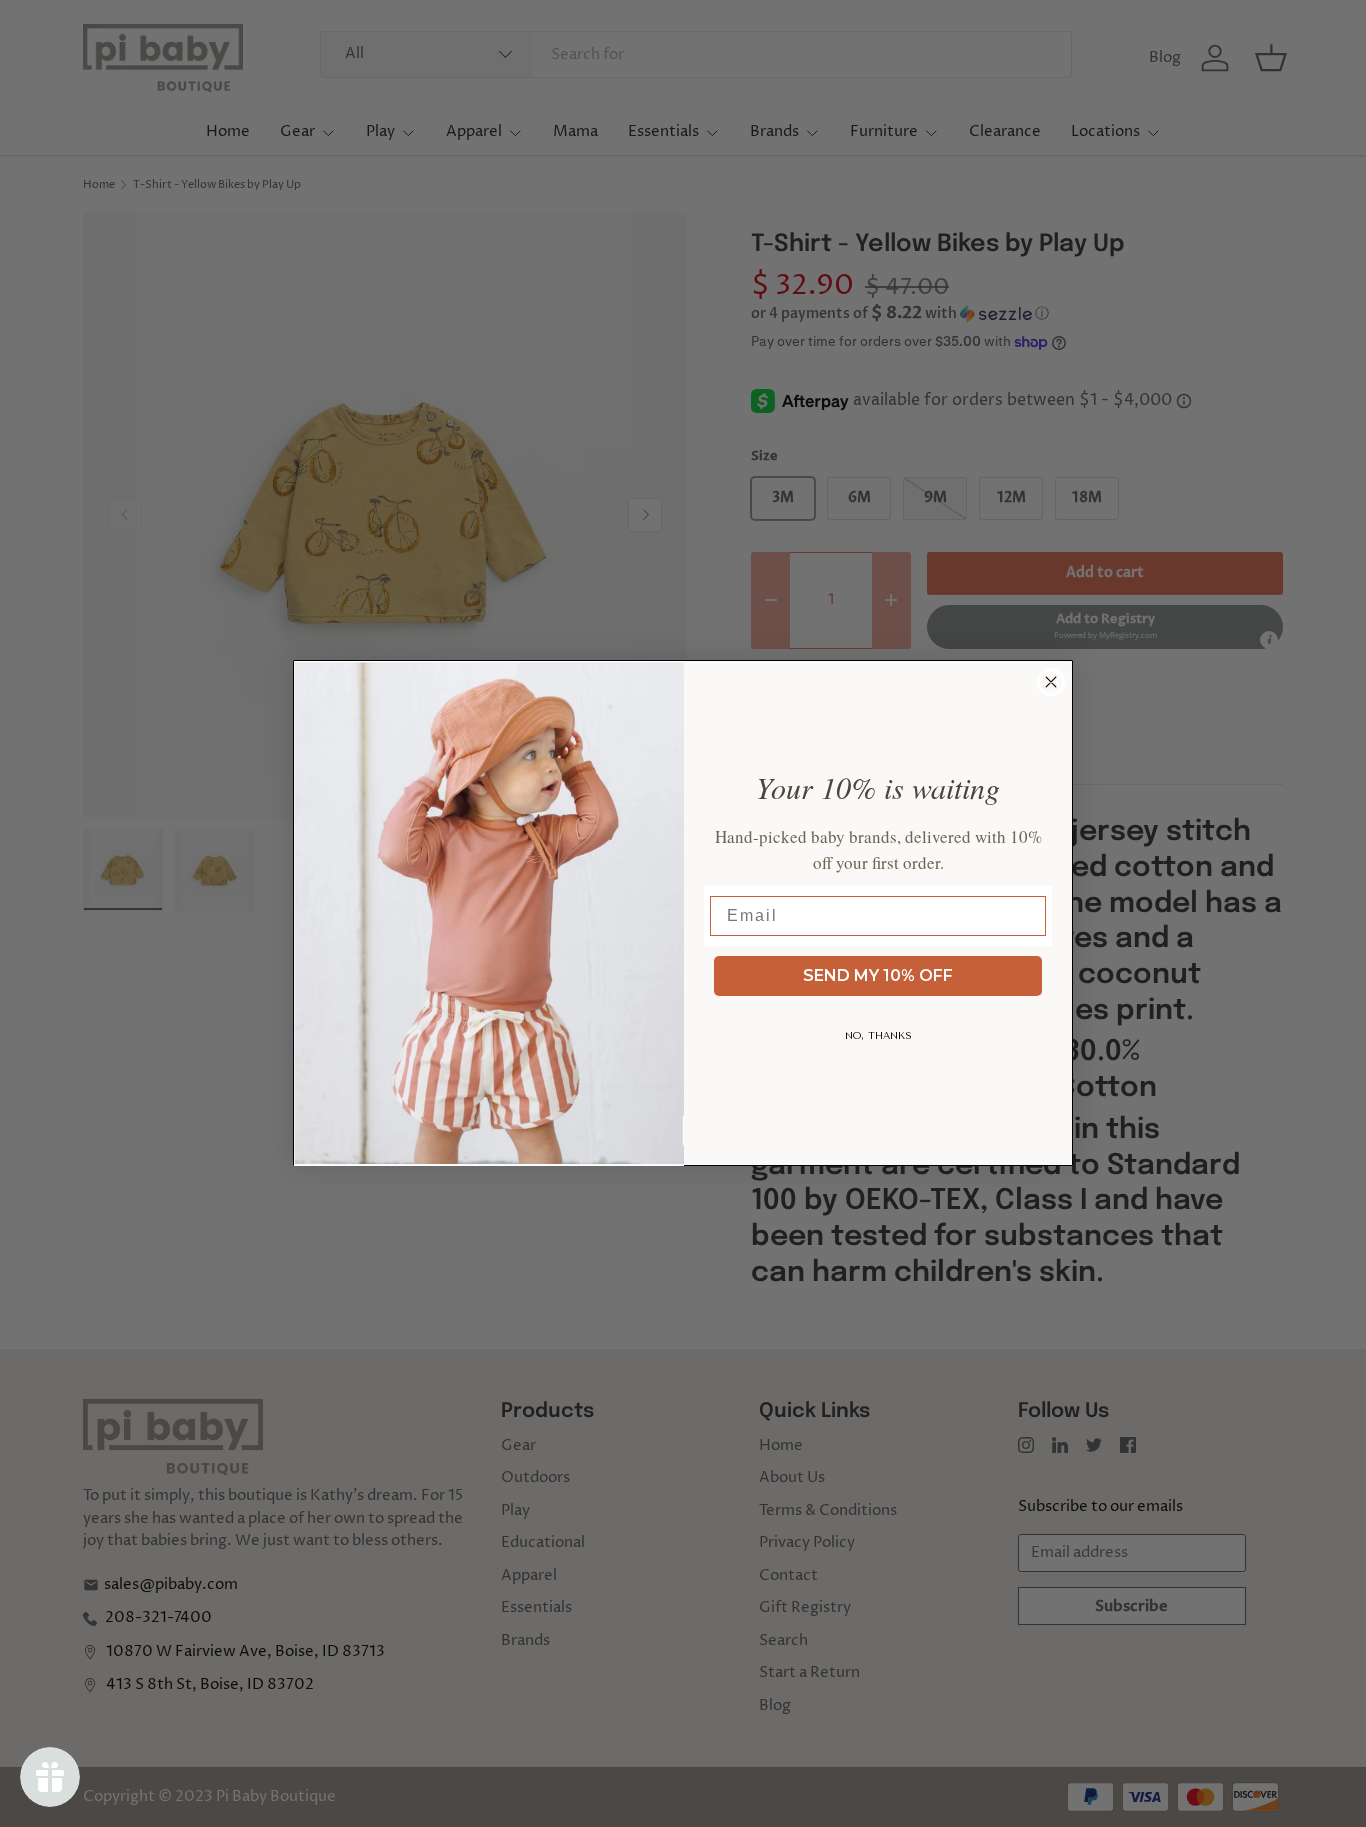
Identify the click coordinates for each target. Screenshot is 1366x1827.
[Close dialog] (1051, 682)
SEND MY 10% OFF (878, 975)
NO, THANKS (878, 1036)
